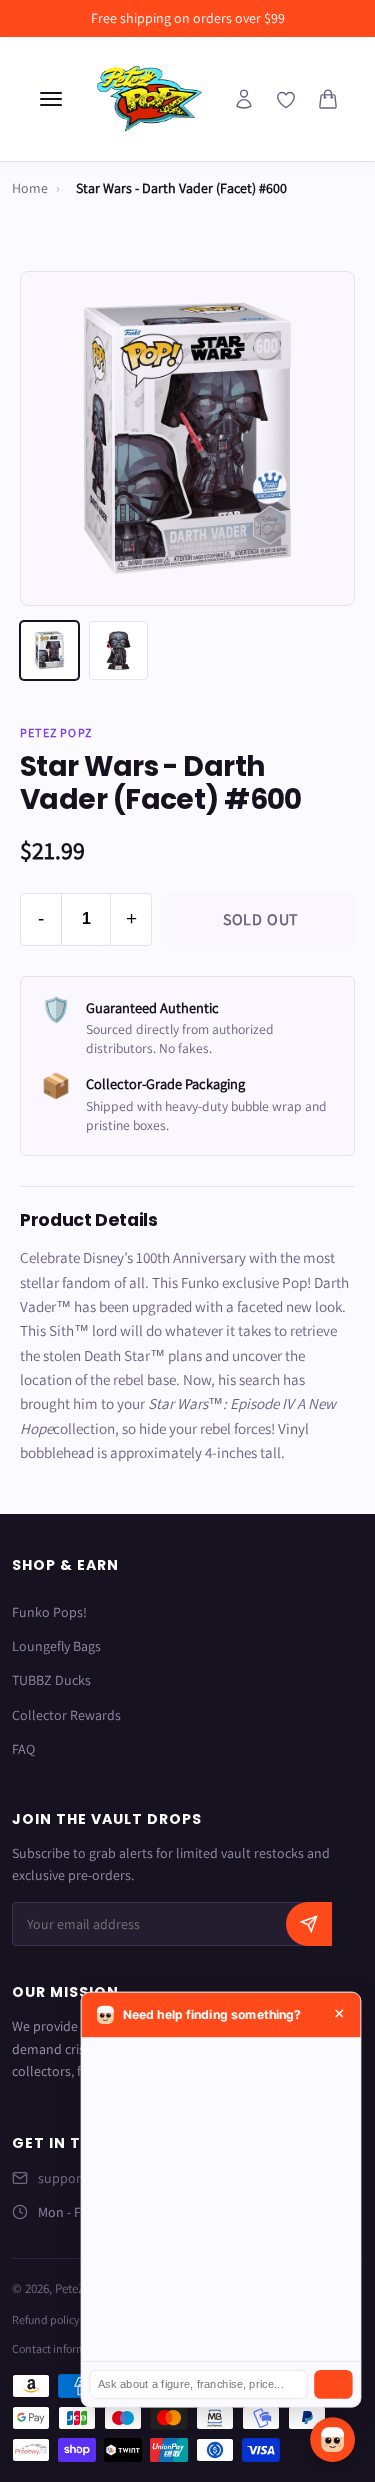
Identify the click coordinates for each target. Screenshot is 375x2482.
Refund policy (46, 2319)
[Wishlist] (286, 100)
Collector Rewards (66, 1715)
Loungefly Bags (56, 1646)
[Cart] (328, 99)
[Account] (244, 99)
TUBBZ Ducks (51, 1680)
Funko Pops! (49, 1612)
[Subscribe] (309, 1924)
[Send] (333, 2384)
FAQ (23, 1749)
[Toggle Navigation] (51, 99)
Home (30, 188)
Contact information (62, 2348)
